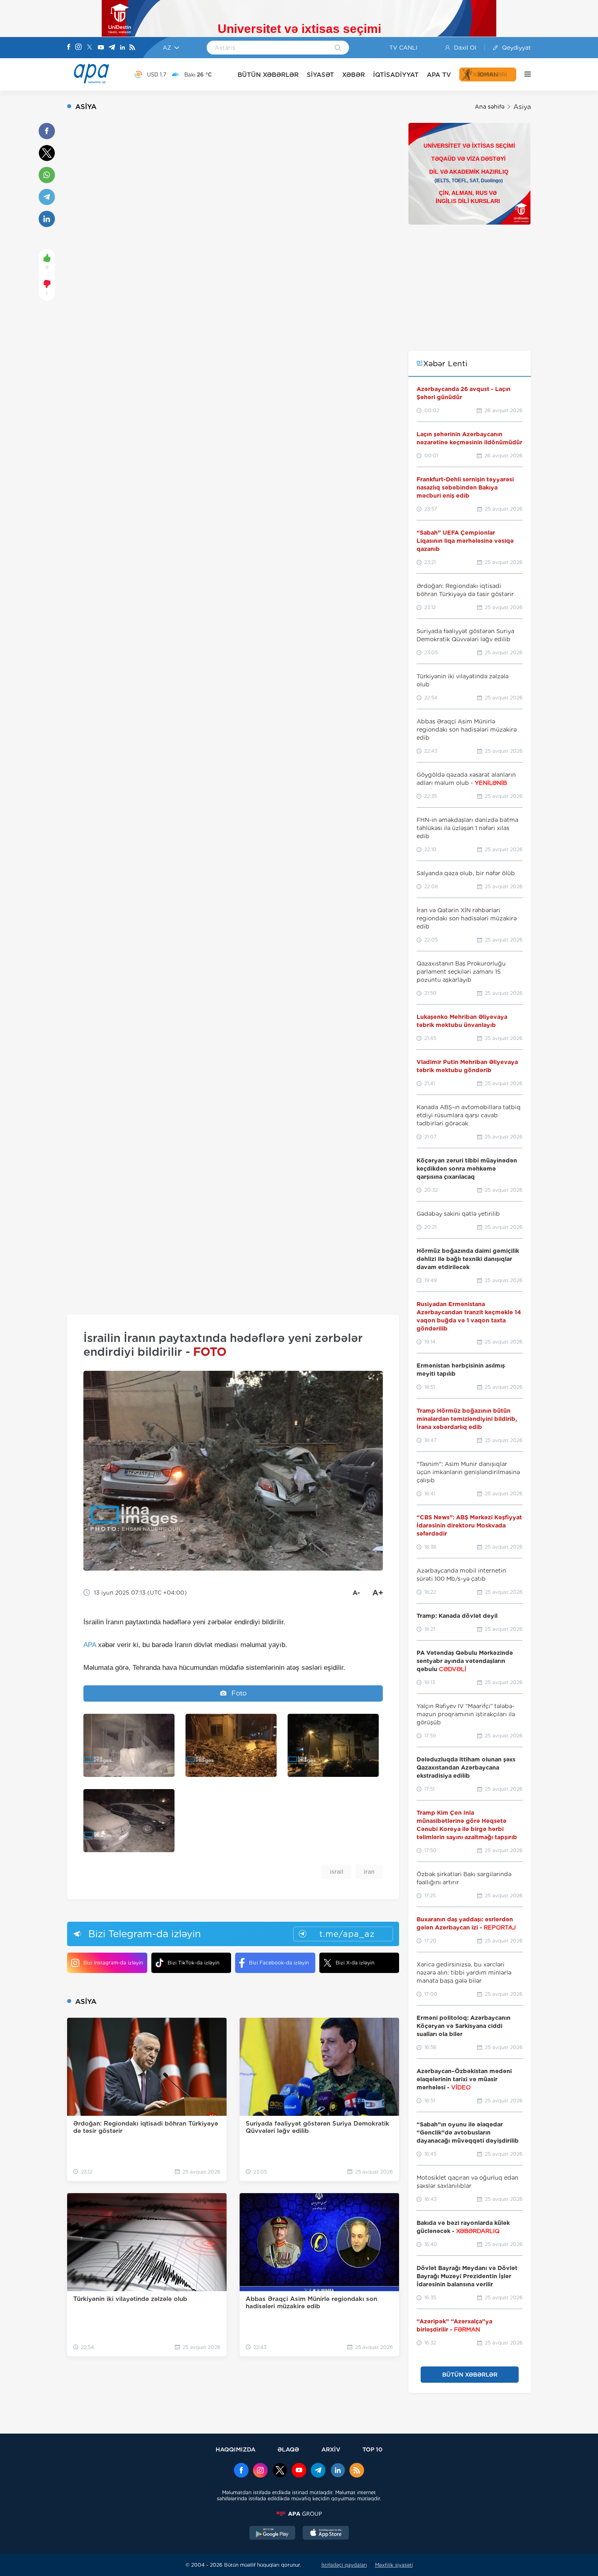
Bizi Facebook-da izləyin (279, 1963)
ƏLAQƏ (288, 2449)
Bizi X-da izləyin (355, 1963)
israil (337, 1872)
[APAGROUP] (299, 2514)
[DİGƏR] (524, 74)
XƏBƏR (354, 75)
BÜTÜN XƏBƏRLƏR (268, 75)
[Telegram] (112, 48)
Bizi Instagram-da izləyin (113, 1963)
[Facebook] (69, 48)
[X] (89, 48)
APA (90, 1645)
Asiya (522, 107)
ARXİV (331, 2449)
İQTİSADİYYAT (396, 75)
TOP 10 (372, 2449)
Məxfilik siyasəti (394, 2565)
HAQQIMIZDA (236, 2449)
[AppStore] (326, 2534)
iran (369, 1872)
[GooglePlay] (273, 2534)
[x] (280, 2471)
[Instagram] (79, 48)
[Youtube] (101, 48)
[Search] (338, 48)
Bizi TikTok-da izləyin (193, 1963)
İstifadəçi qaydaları (344, 2565)
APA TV (439, 75)
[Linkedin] (122, 48)
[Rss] (132, 48)
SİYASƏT (320, 75)
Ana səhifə (490, 107)
